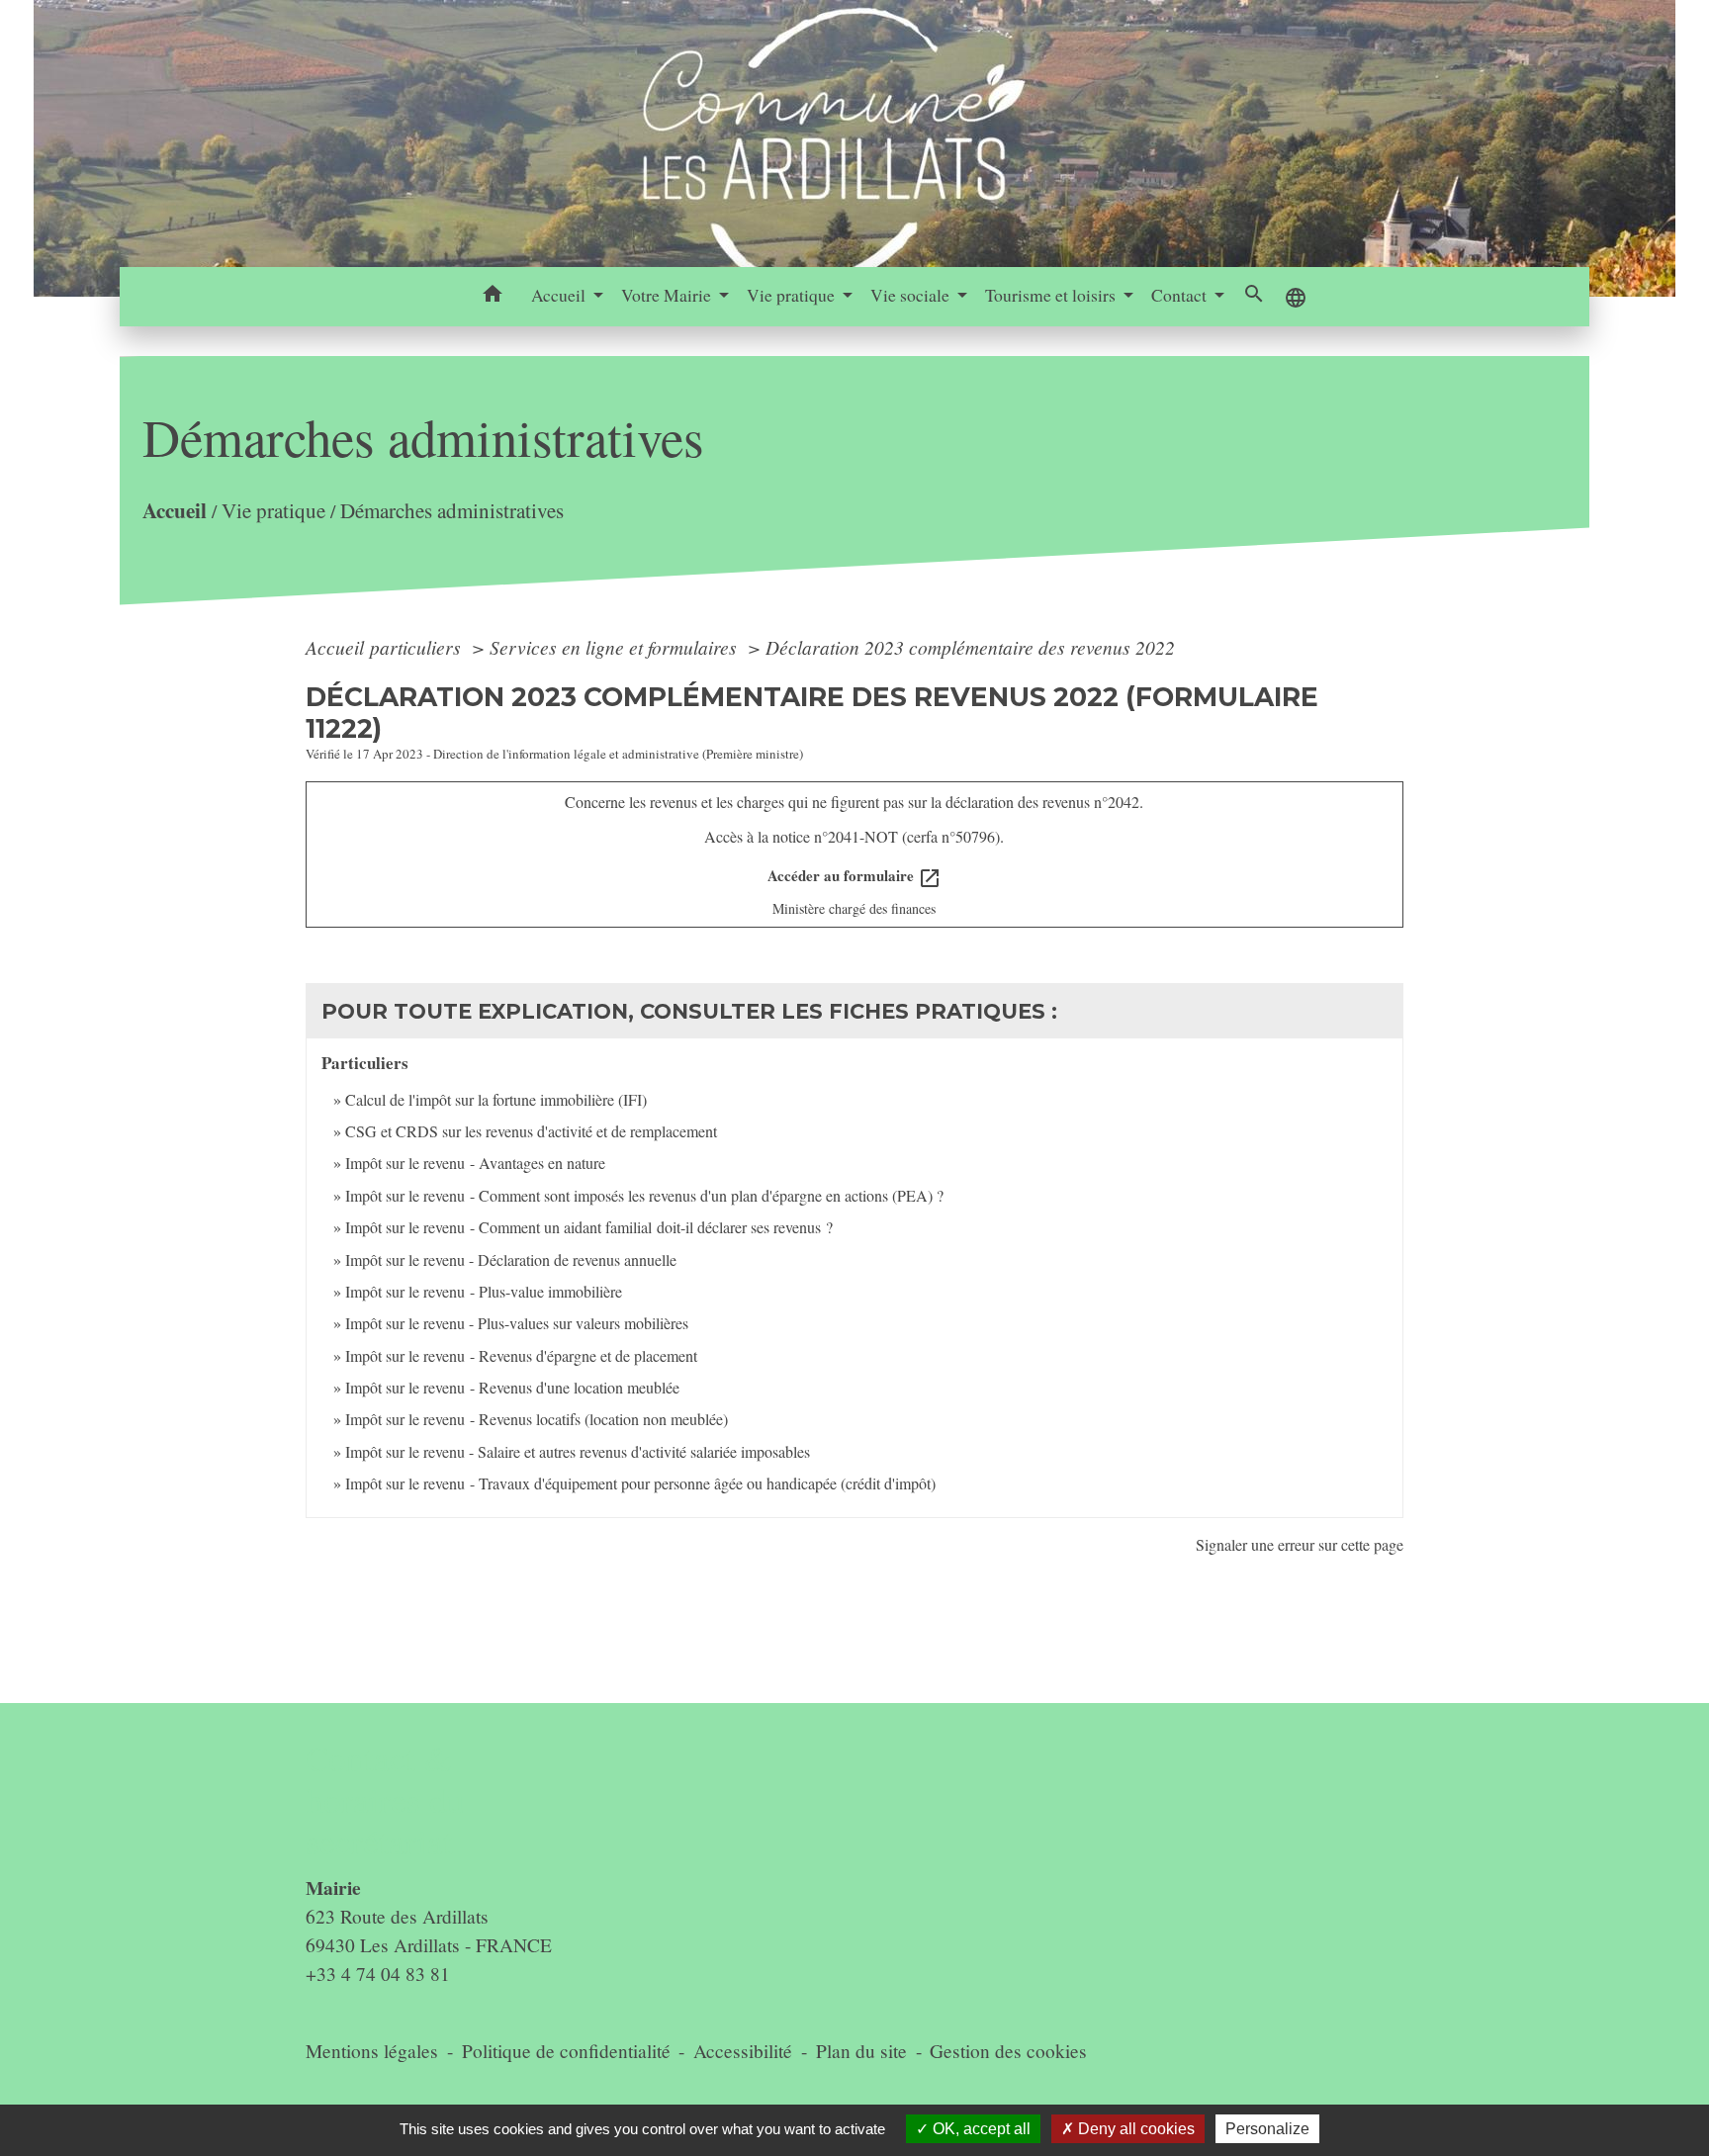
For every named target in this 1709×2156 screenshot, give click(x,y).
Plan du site (861, 2051)
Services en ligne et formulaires (616, 647)
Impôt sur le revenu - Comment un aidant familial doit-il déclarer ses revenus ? (589, 1227)
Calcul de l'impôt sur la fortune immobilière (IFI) (496, 1099)
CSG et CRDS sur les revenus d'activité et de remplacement (531, 1131)
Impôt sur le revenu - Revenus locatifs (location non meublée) (537, 1419)
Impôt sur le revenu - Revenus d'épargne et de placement (521, 1355)
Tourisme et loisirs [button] (1052, 295)
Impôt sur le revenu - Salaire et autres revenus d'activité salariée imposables (578, 1451)
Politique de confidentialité (566, 2051)
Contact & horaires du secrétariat (385, 1800)
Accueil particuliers (386, 647)
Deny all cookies (1134, 2129)
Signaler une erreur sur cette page (1300, 1544)
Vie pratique (273, 510)
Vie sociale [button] (912, 295)
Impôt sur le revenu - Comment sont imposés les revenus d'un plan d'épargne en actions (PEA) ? (644, 1195)
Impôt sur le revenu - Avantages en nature (475, 1163)
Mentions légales (372, 2051)
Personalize (1267, 2129)
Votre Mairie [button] (668, 295)
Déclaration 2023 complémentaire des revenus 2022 (970, 647)
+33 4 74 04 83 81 (378, 1974)
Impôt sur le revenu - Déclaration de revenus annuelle (511, 1259)
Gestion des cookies (1008, 2051)
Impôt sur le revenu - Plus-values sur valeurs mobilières (517, 1323)
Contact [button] (1181, 295)
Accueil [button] (560, 295)
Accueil (175, 510)
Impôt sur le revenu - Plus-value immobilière (484, 1291)
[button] (493, 297)
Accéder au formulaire (854, 877)
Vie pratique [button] (793, 295)
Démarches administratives (452, 510)
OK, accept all (980, 2129)
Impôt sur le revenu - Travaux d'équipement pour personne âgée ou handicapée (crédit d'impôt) (640, 1483)
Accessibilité (743, 2051)
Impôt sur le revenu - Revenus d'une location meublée (512, 1387)
